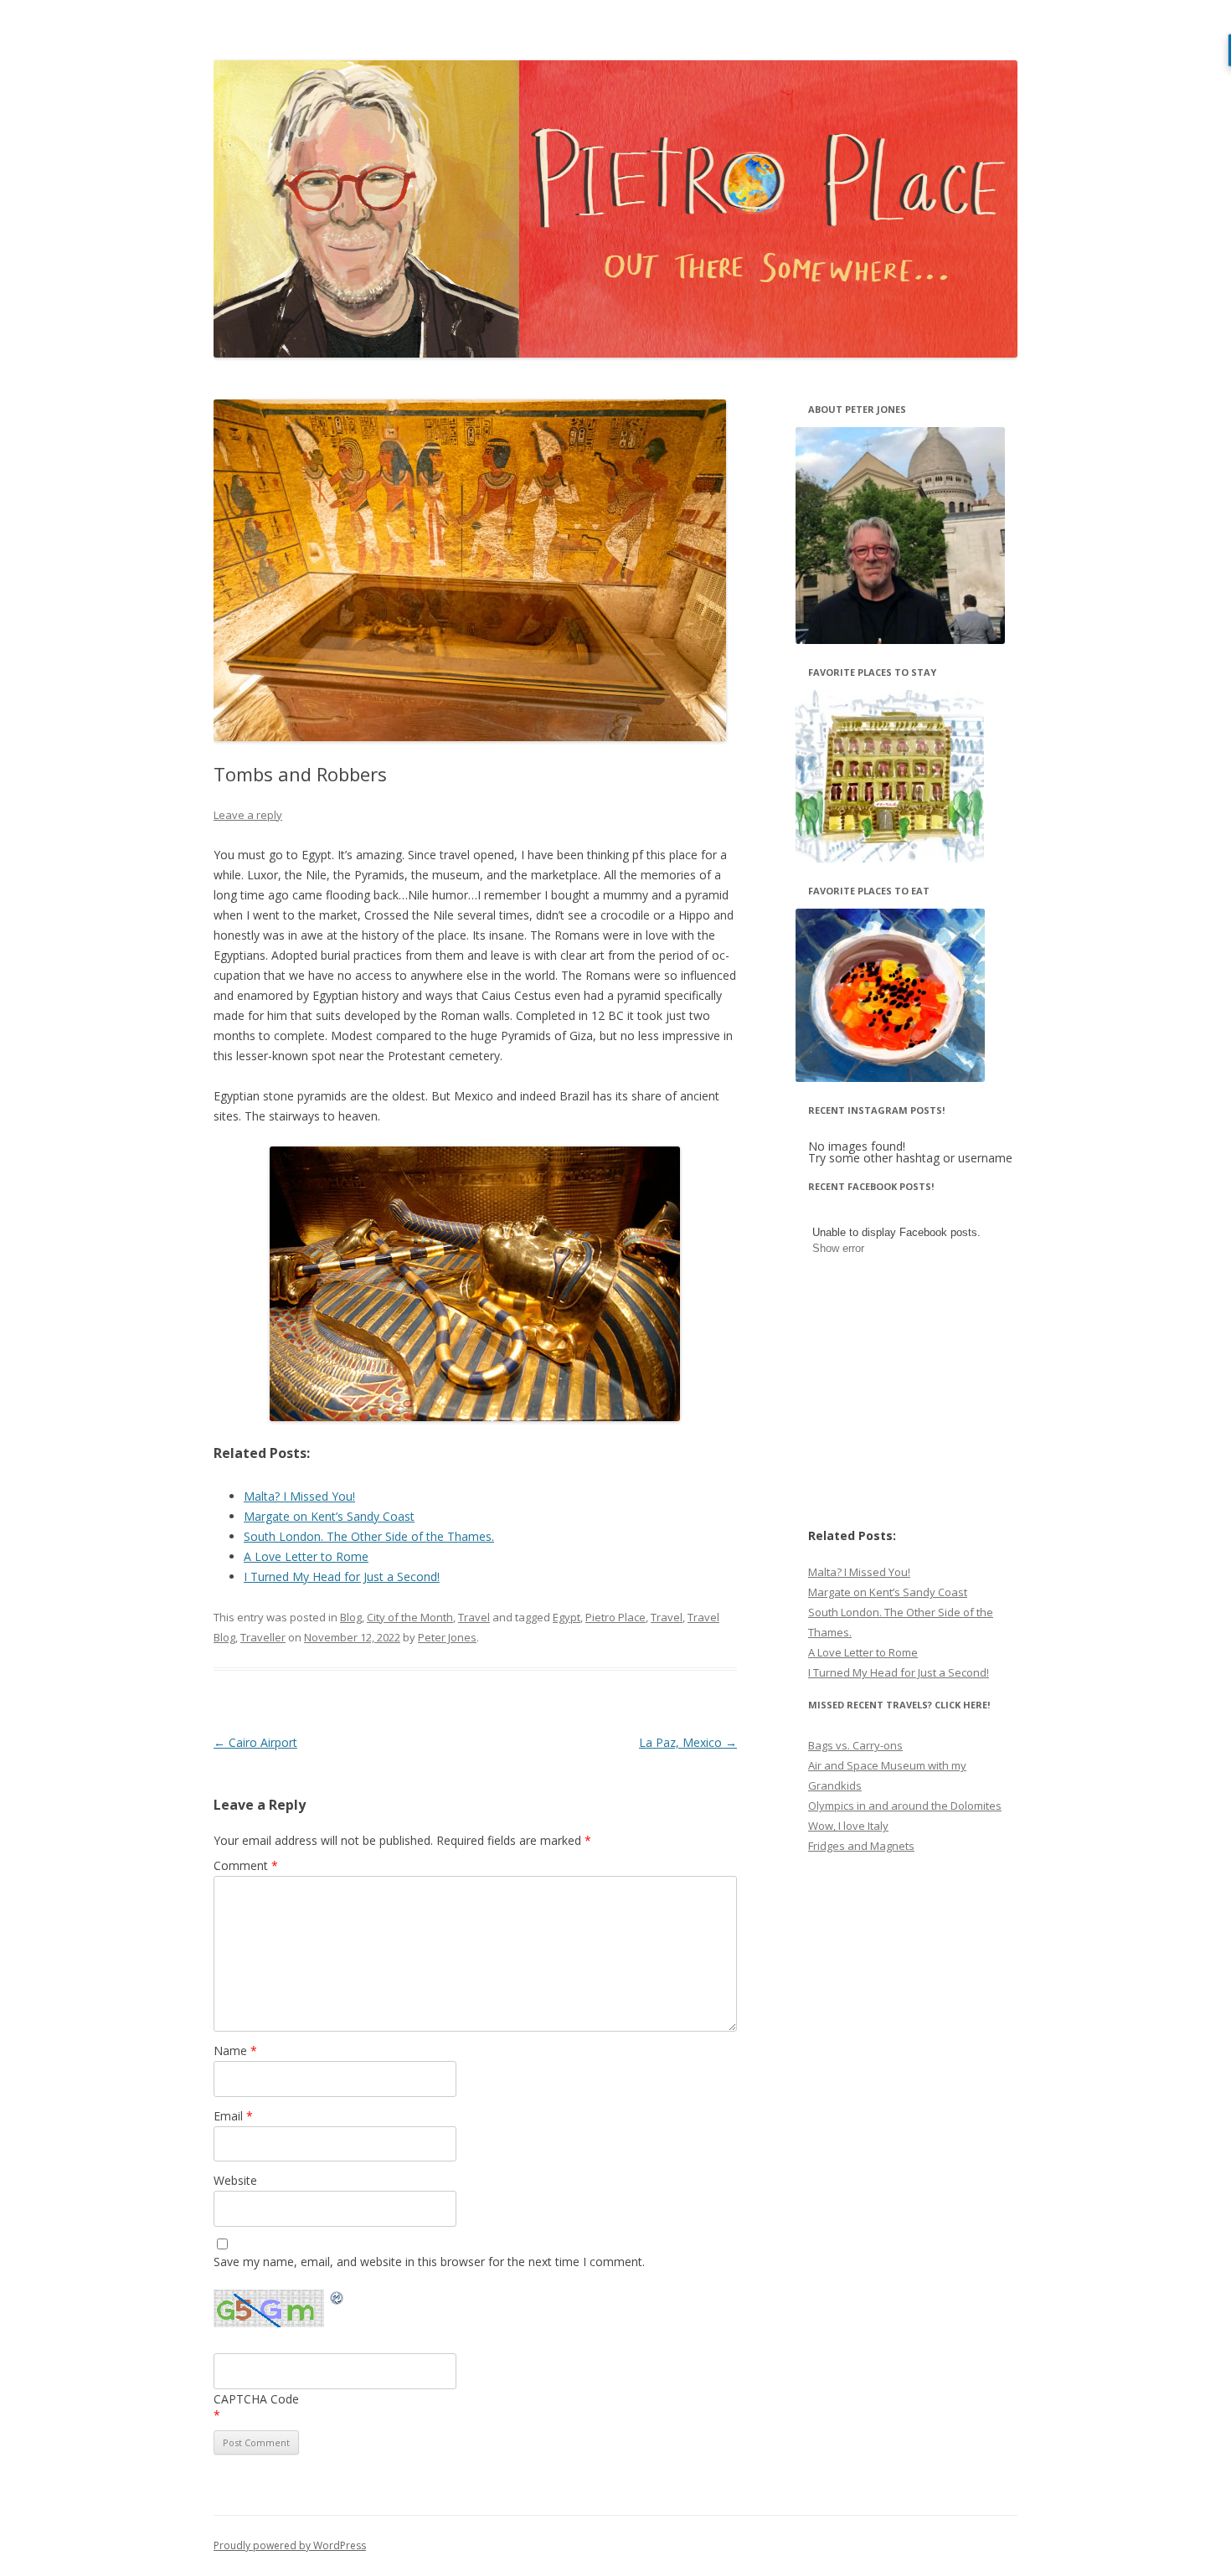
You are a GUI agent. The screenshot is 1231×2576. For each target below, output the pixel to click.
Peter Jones (447, 1637)
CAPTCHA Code (256, 2399)
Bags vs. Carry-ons (855, 1745)
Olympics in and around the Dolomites (905, 1806)
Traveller (263, 1637)
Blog (351, 1617)
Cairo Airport (255, 1742)
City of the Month (410, 1617)
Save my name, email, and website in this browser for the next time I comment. (429, 2262)
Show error (838, 1248)
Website (235, 2180)
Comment (246, 1865)
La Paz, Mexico (688, 1742)
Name (235, 2050)
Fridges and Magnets (861, 1846)
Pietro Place (615, 1617)
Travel (474, 1617)
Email (233, 2116)
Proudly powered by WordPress (290, 2545)
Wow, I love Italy (848, 1826)
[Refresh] (337, 2300)
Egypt (567, 1617)
